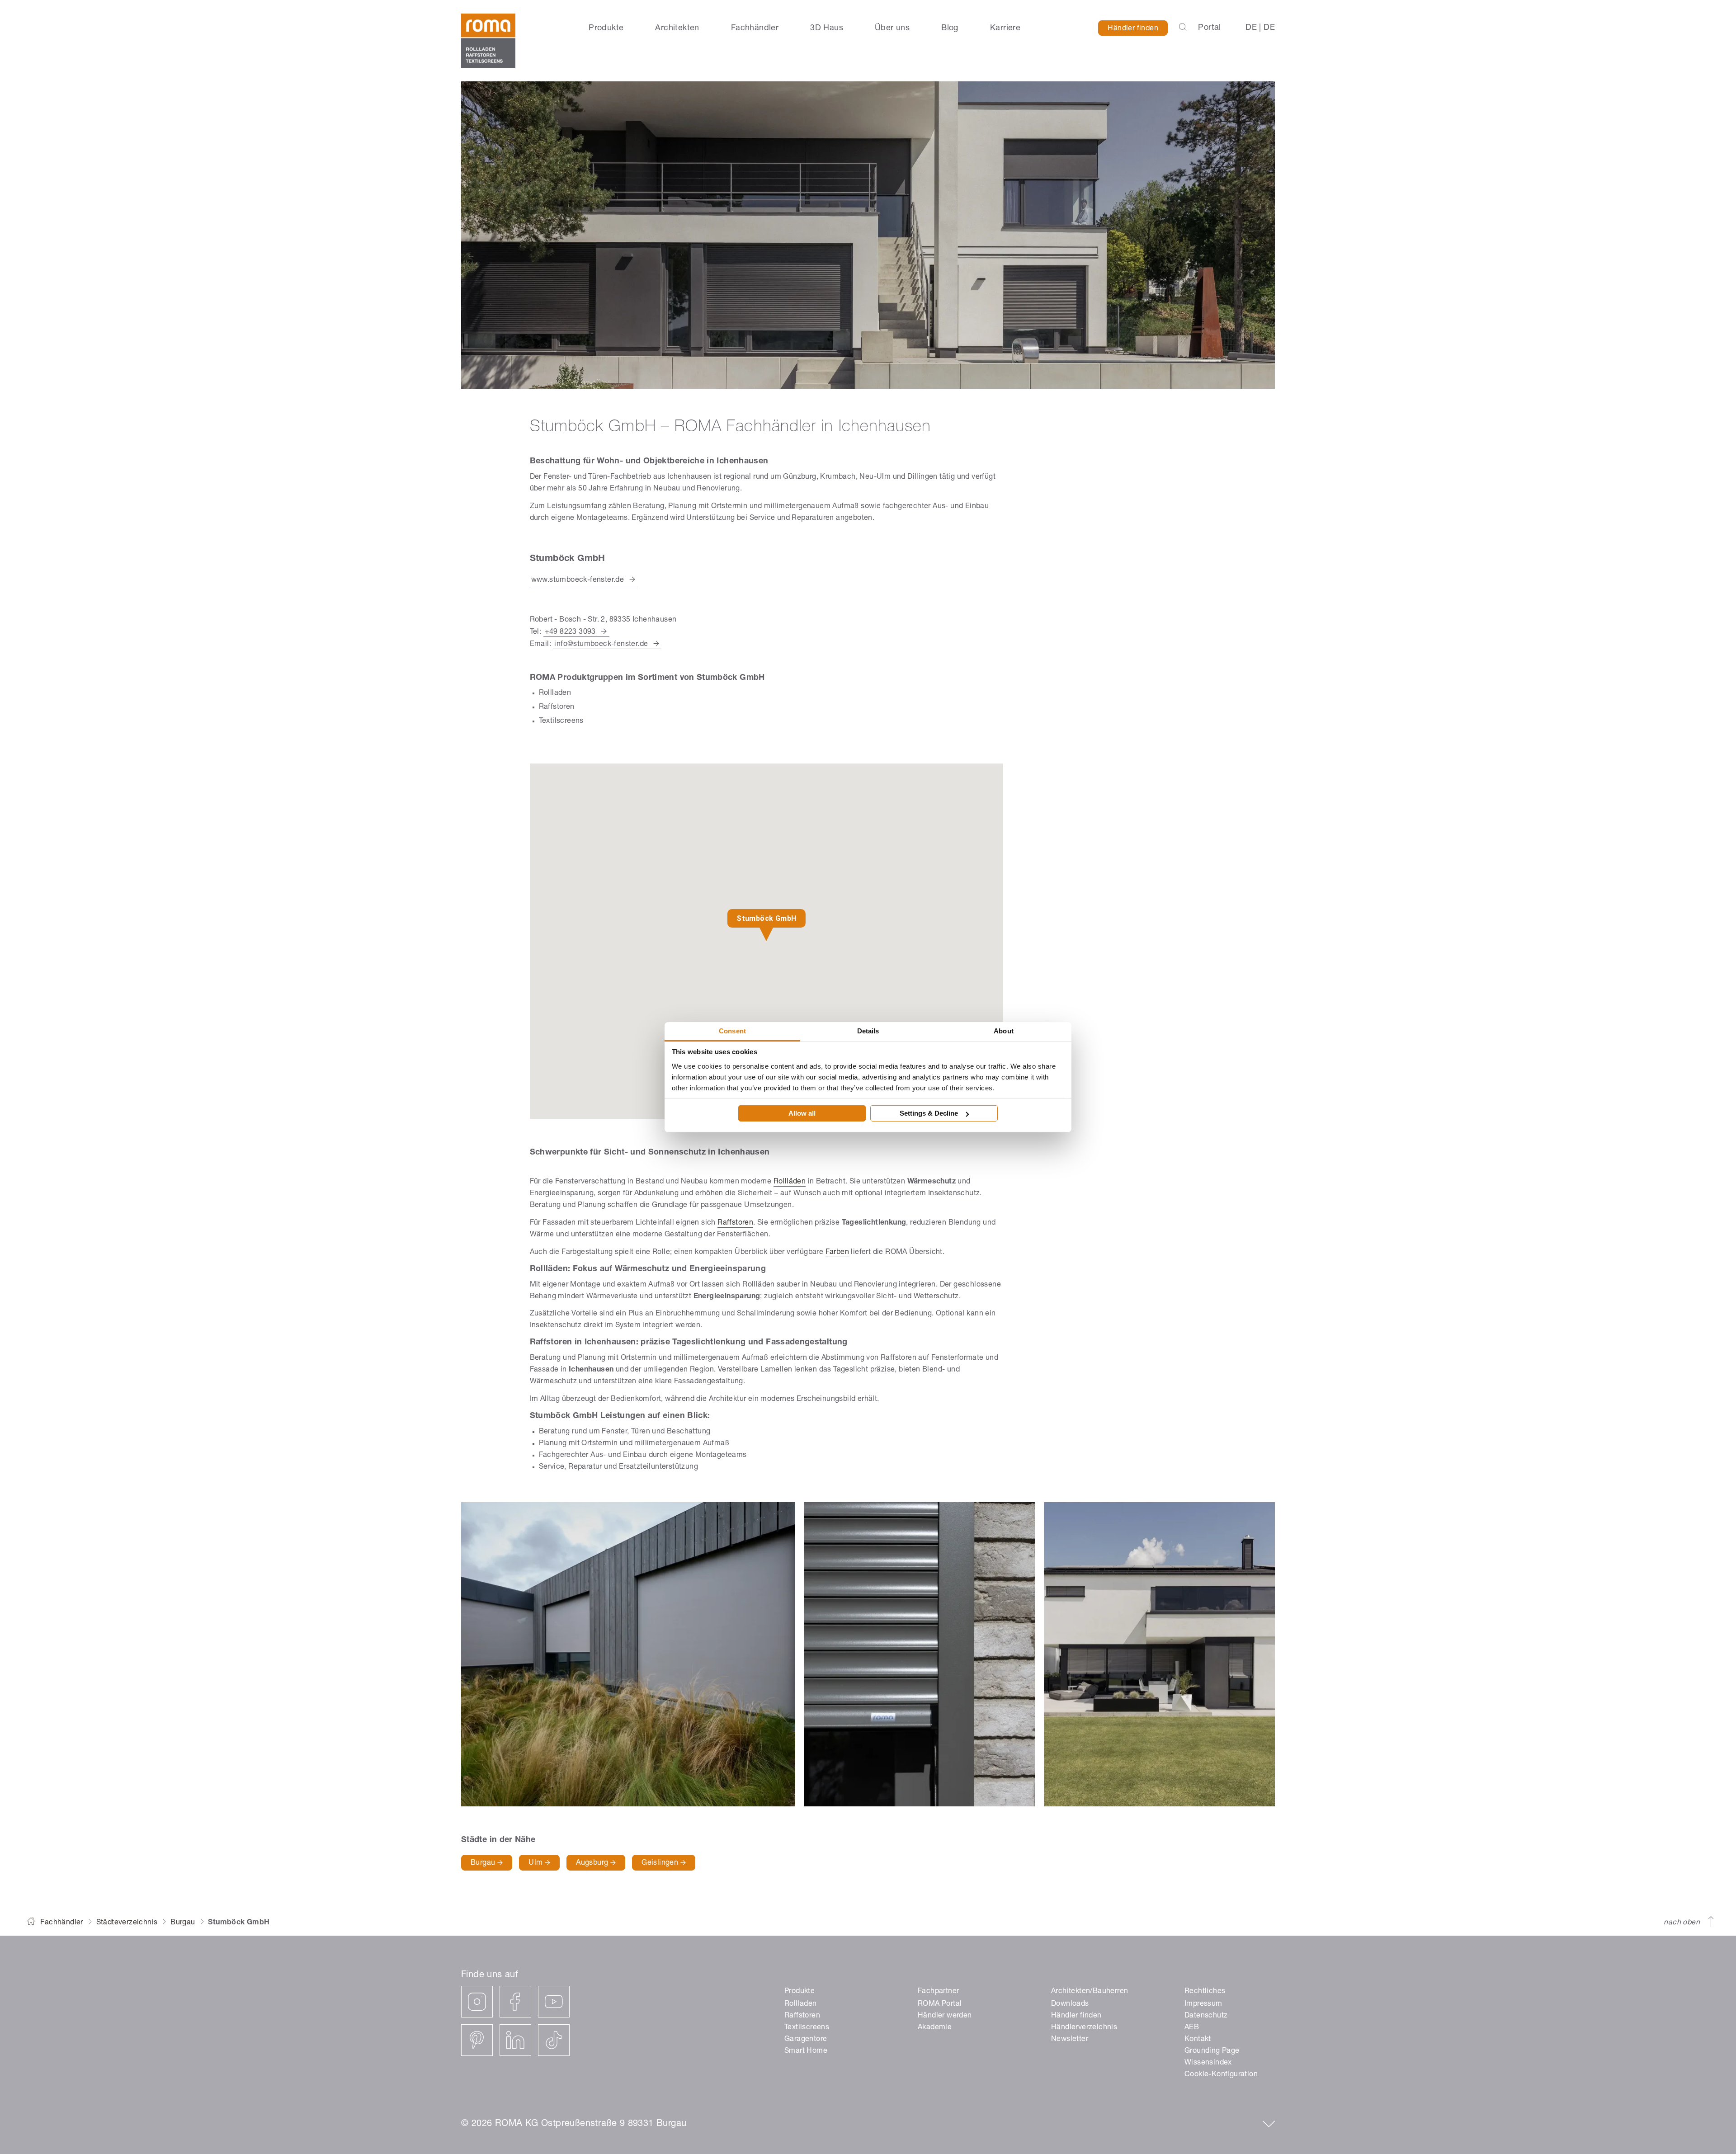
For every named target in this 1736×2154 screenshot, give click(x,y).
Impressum (1203, 2004)
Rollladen (801, 2004)
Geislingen (661, 1863)
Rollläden (790, 1182)
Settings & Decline (929, 1113)
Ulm (537, 1863)
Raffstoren (735, 1223)
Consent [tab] (732, 1030)
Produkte (606, 28)
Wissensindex (1208, 2063)
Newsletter (1070, 2040)
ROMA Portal (940, 2004)
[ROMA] (488, 41)
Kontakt (1198, 2040)
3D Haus (827, 28)
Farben (837, 1253)
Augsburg (593, 1863)
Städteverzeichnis (127, 1923)
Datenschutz (1206, 2016)
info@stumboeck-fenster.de (601, 645)
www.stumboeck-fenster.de (578, 580)
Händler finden (1133, 29)
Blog (950, 28)
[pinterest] (477, 2040)
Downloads (1070, 2004)
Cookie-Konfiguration (1221, 2075)
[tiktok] (554, 2040)
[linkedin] (515, 2040)
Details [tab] (868, 1030)
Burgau (484, 1863)
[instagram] (477, 2002)
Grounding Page (1212, 2051)
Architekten (677, 28)
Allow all (802, 1113)
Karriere (1005, 28)
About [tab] (1004, 1030)
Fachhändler (755, 28)
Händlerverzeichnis (1084, 2028)
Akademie (935, 2028)
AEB (1192, 2028)
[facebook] (515, 2002)
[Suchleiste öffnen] (1183, 28)
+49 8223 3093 (570, 632)
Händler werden (945, 2016)
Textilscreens (807, 2028)
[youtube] (554, 2002)
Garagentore (806, 2040)
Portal (1209, 28)
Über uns (892, 28)
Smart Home (806, 2051)
